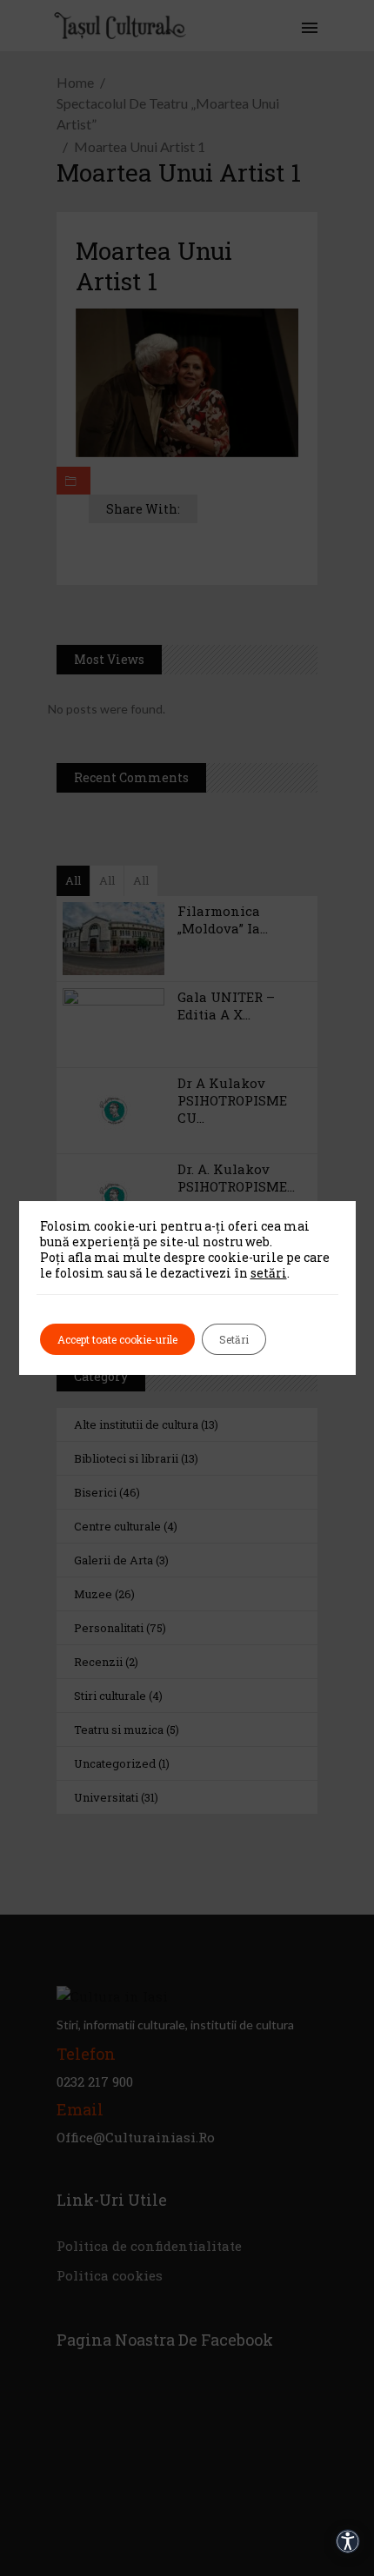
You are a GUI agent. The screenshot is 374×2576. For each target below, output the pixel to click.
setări (269, 1273)
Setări (234, 1339)
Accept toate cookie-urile (117, 1339)
